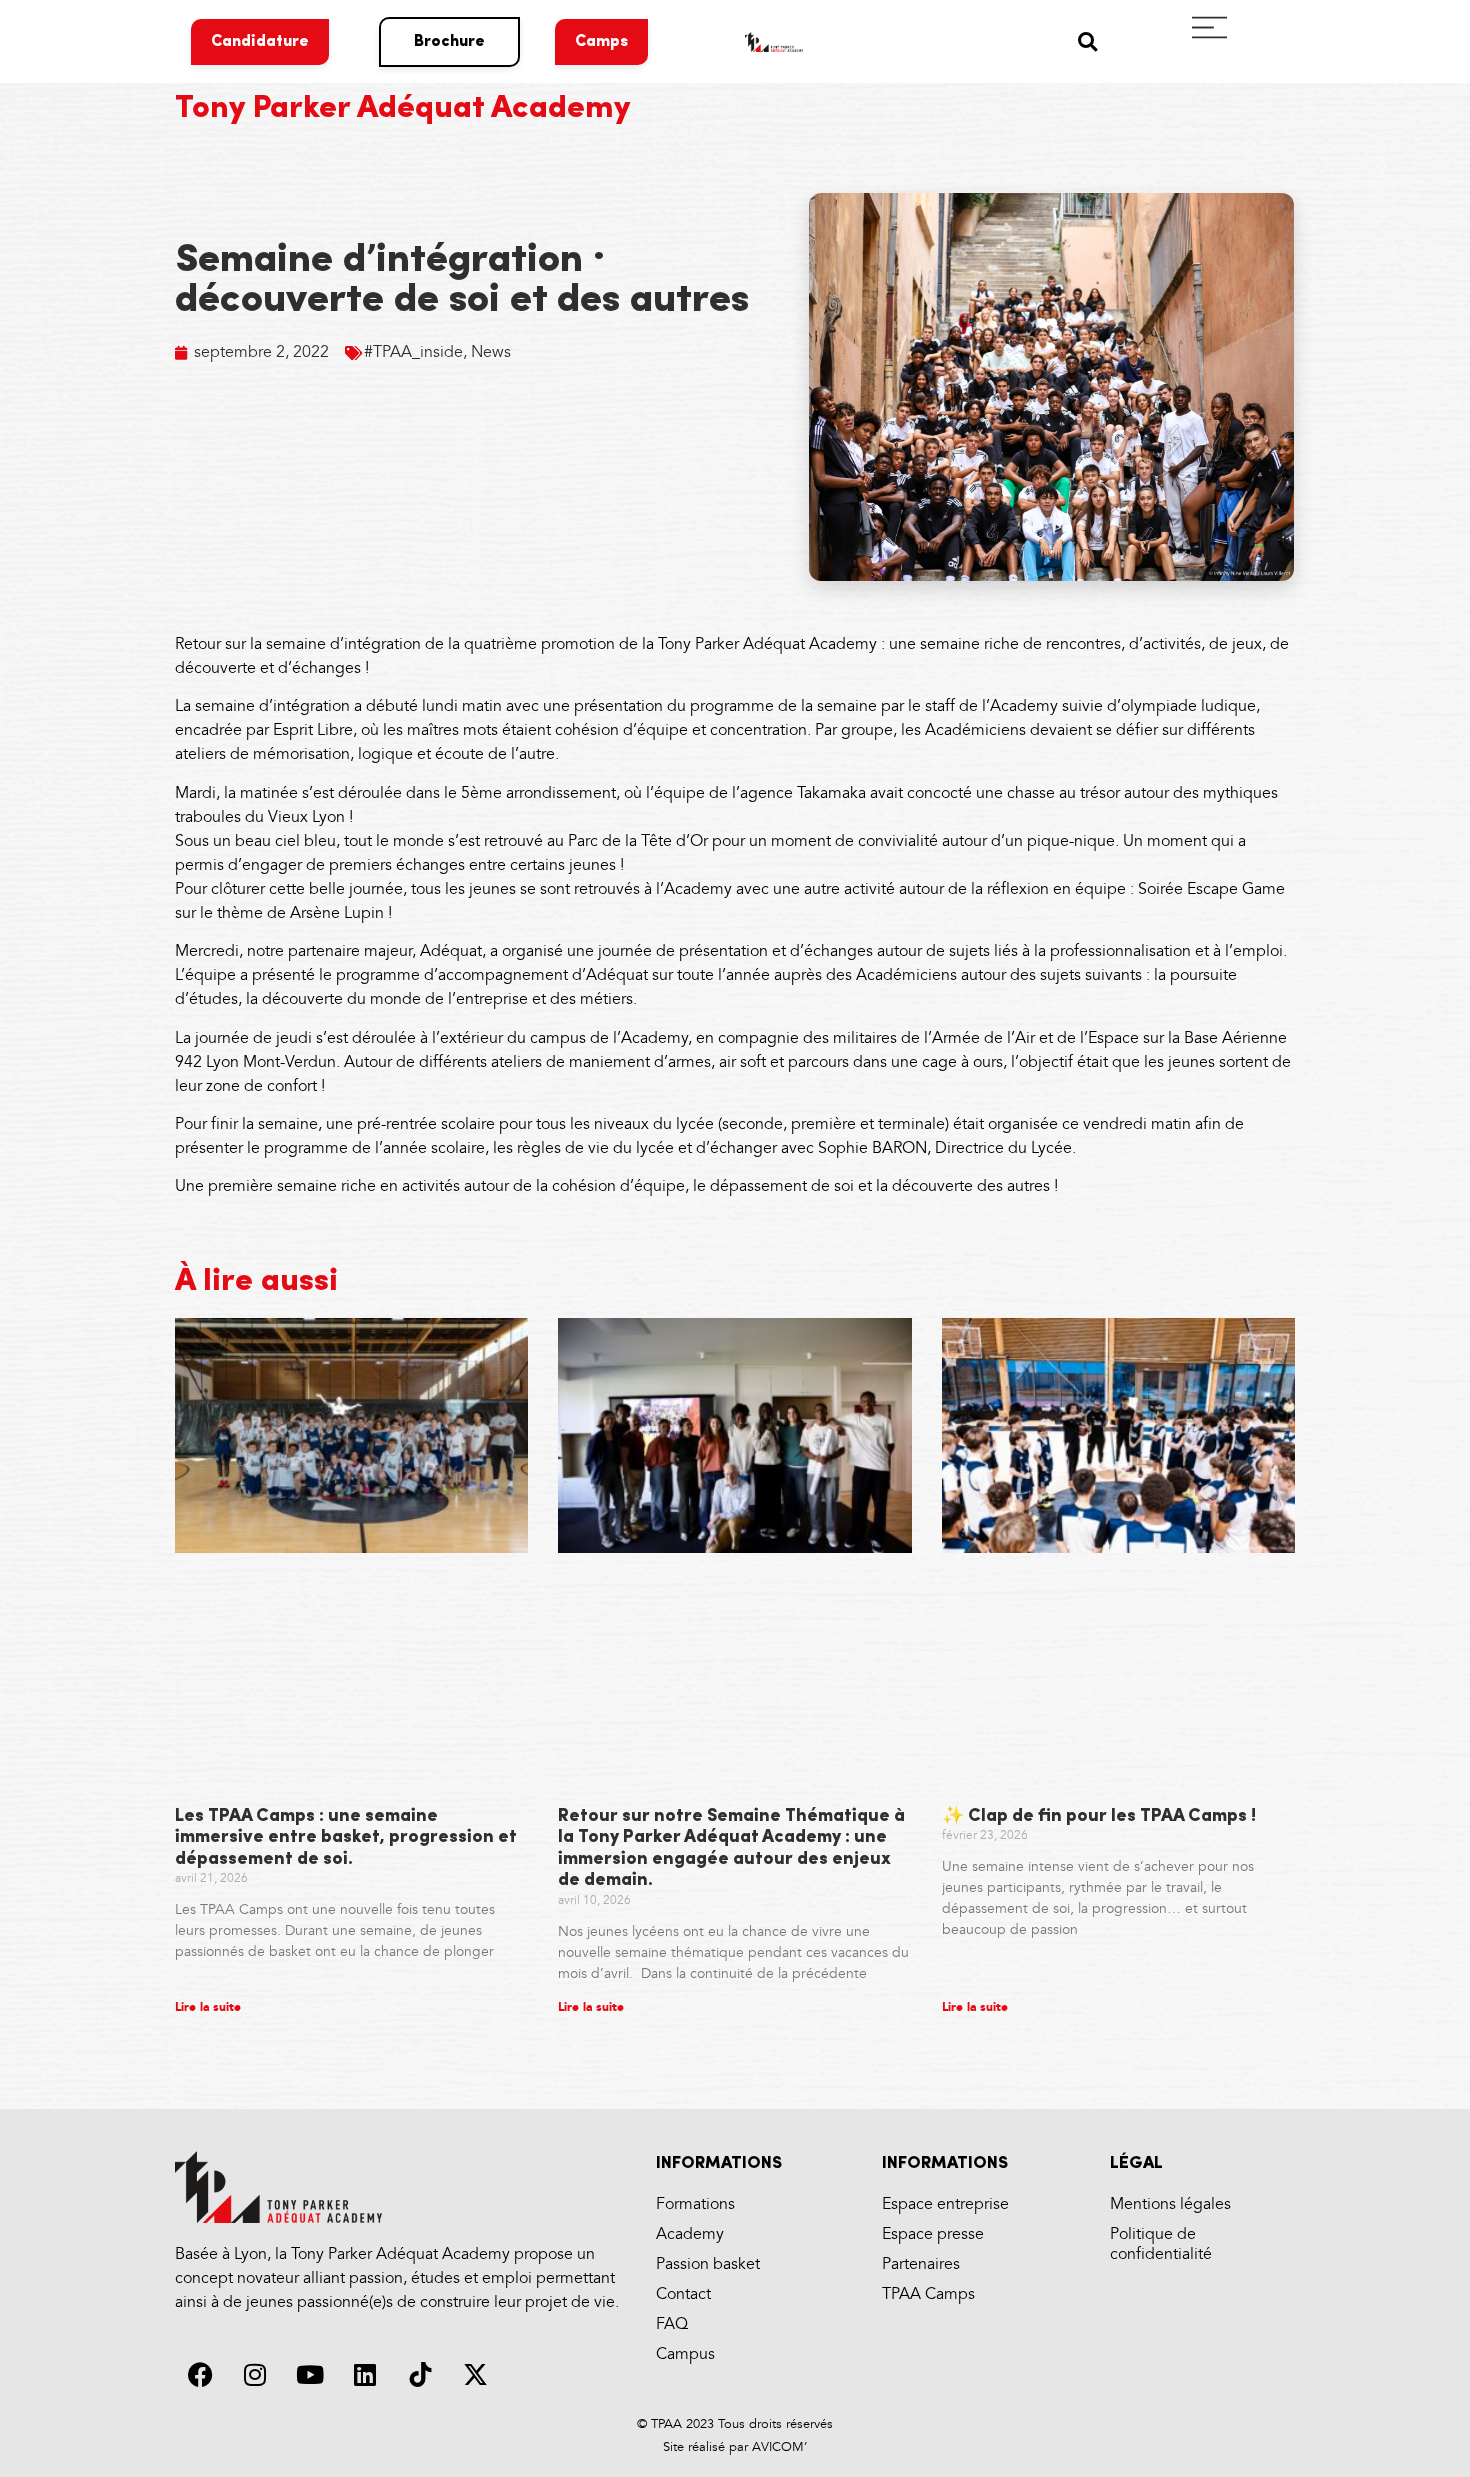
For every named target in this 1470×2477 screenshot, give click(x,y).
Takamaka (833, 793)
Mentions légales (1170, 2204)
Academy (690, 2234)
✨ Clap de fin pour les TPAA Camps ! (1099, 1817)
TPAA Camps (928, 2294)
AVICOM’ (777, 2447)
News (491, 352)
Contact (683, 2294)
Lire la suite (208, 2007)
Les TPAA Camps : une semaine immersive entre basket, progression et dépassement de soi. (346, 1838)
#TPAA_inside (413, 352)
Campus (685, 2354)
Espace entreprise (945, 2204)
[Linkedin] (365, 2375)
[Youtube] (310, 2375)
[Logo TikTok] (420, 2375)
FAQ (672, 2324)
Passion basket (708, 2264)
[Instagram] (255, 2375)
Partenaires (921, 2264)
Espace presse (933, 2234)
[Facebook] (200, 2375)
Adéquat (451, 951)
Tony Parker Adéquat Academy (403, 109)
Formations (695, 2204)
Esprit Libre (313, 730)
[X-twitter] (475, 2375)
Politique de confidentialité (1161, 2244)
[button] (1087, 41)
